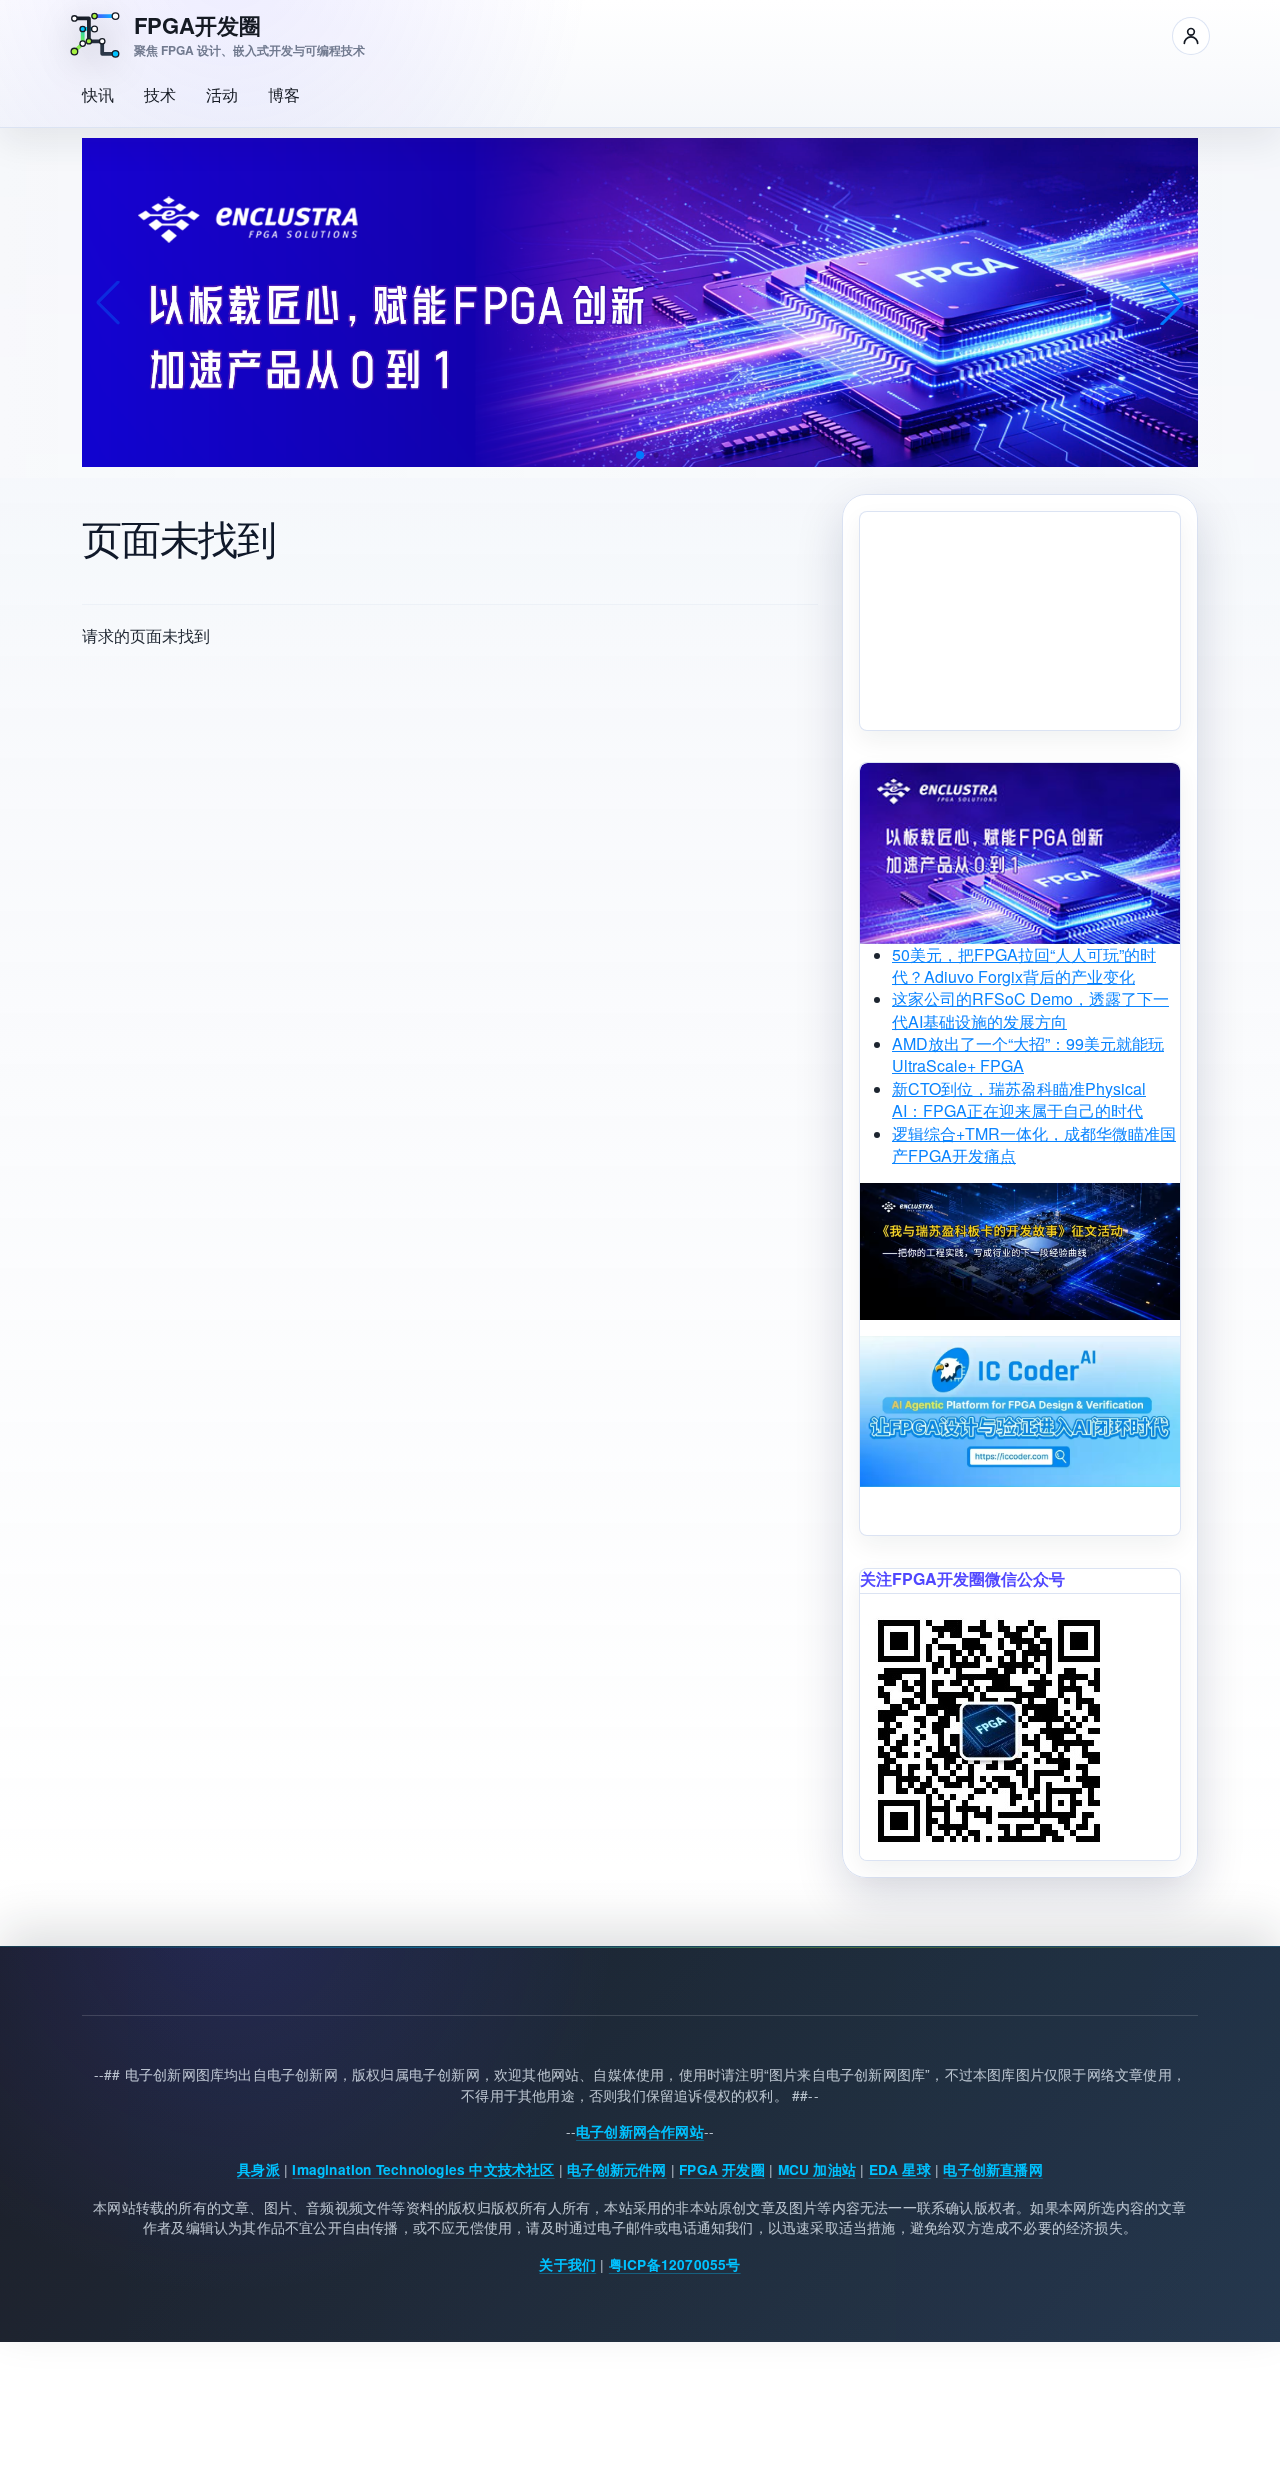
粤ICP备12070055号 (675, 2264)
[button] (640, 455)
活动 (222, 94)
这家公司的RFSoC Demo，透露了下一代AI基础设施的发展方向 (1030, 1009)
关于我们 (567, 2264)
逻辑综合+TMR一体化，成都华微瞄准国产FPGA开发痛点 (1034, 1144)
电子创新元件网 (616, 2169)
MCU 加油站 (817, 2169)
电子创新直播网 (992, 2169)
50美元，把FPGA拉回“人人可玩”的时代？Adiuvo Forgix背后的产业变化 (1024, 965)
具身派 (258, 2169)
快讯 (98, 94)
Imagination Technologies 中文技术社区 (423, 2169)
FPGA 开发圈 (722, 2169)
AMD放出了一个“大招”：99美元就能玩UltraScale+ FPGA (1028, 1054)
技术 (160, 94)
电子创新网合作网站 (640, 2132)
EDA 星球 (900, 2169)
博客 (284, 94)
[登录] (1191, 36)
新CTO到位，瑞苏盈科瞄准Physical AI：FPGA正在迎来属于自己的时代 (1019, 1099)
